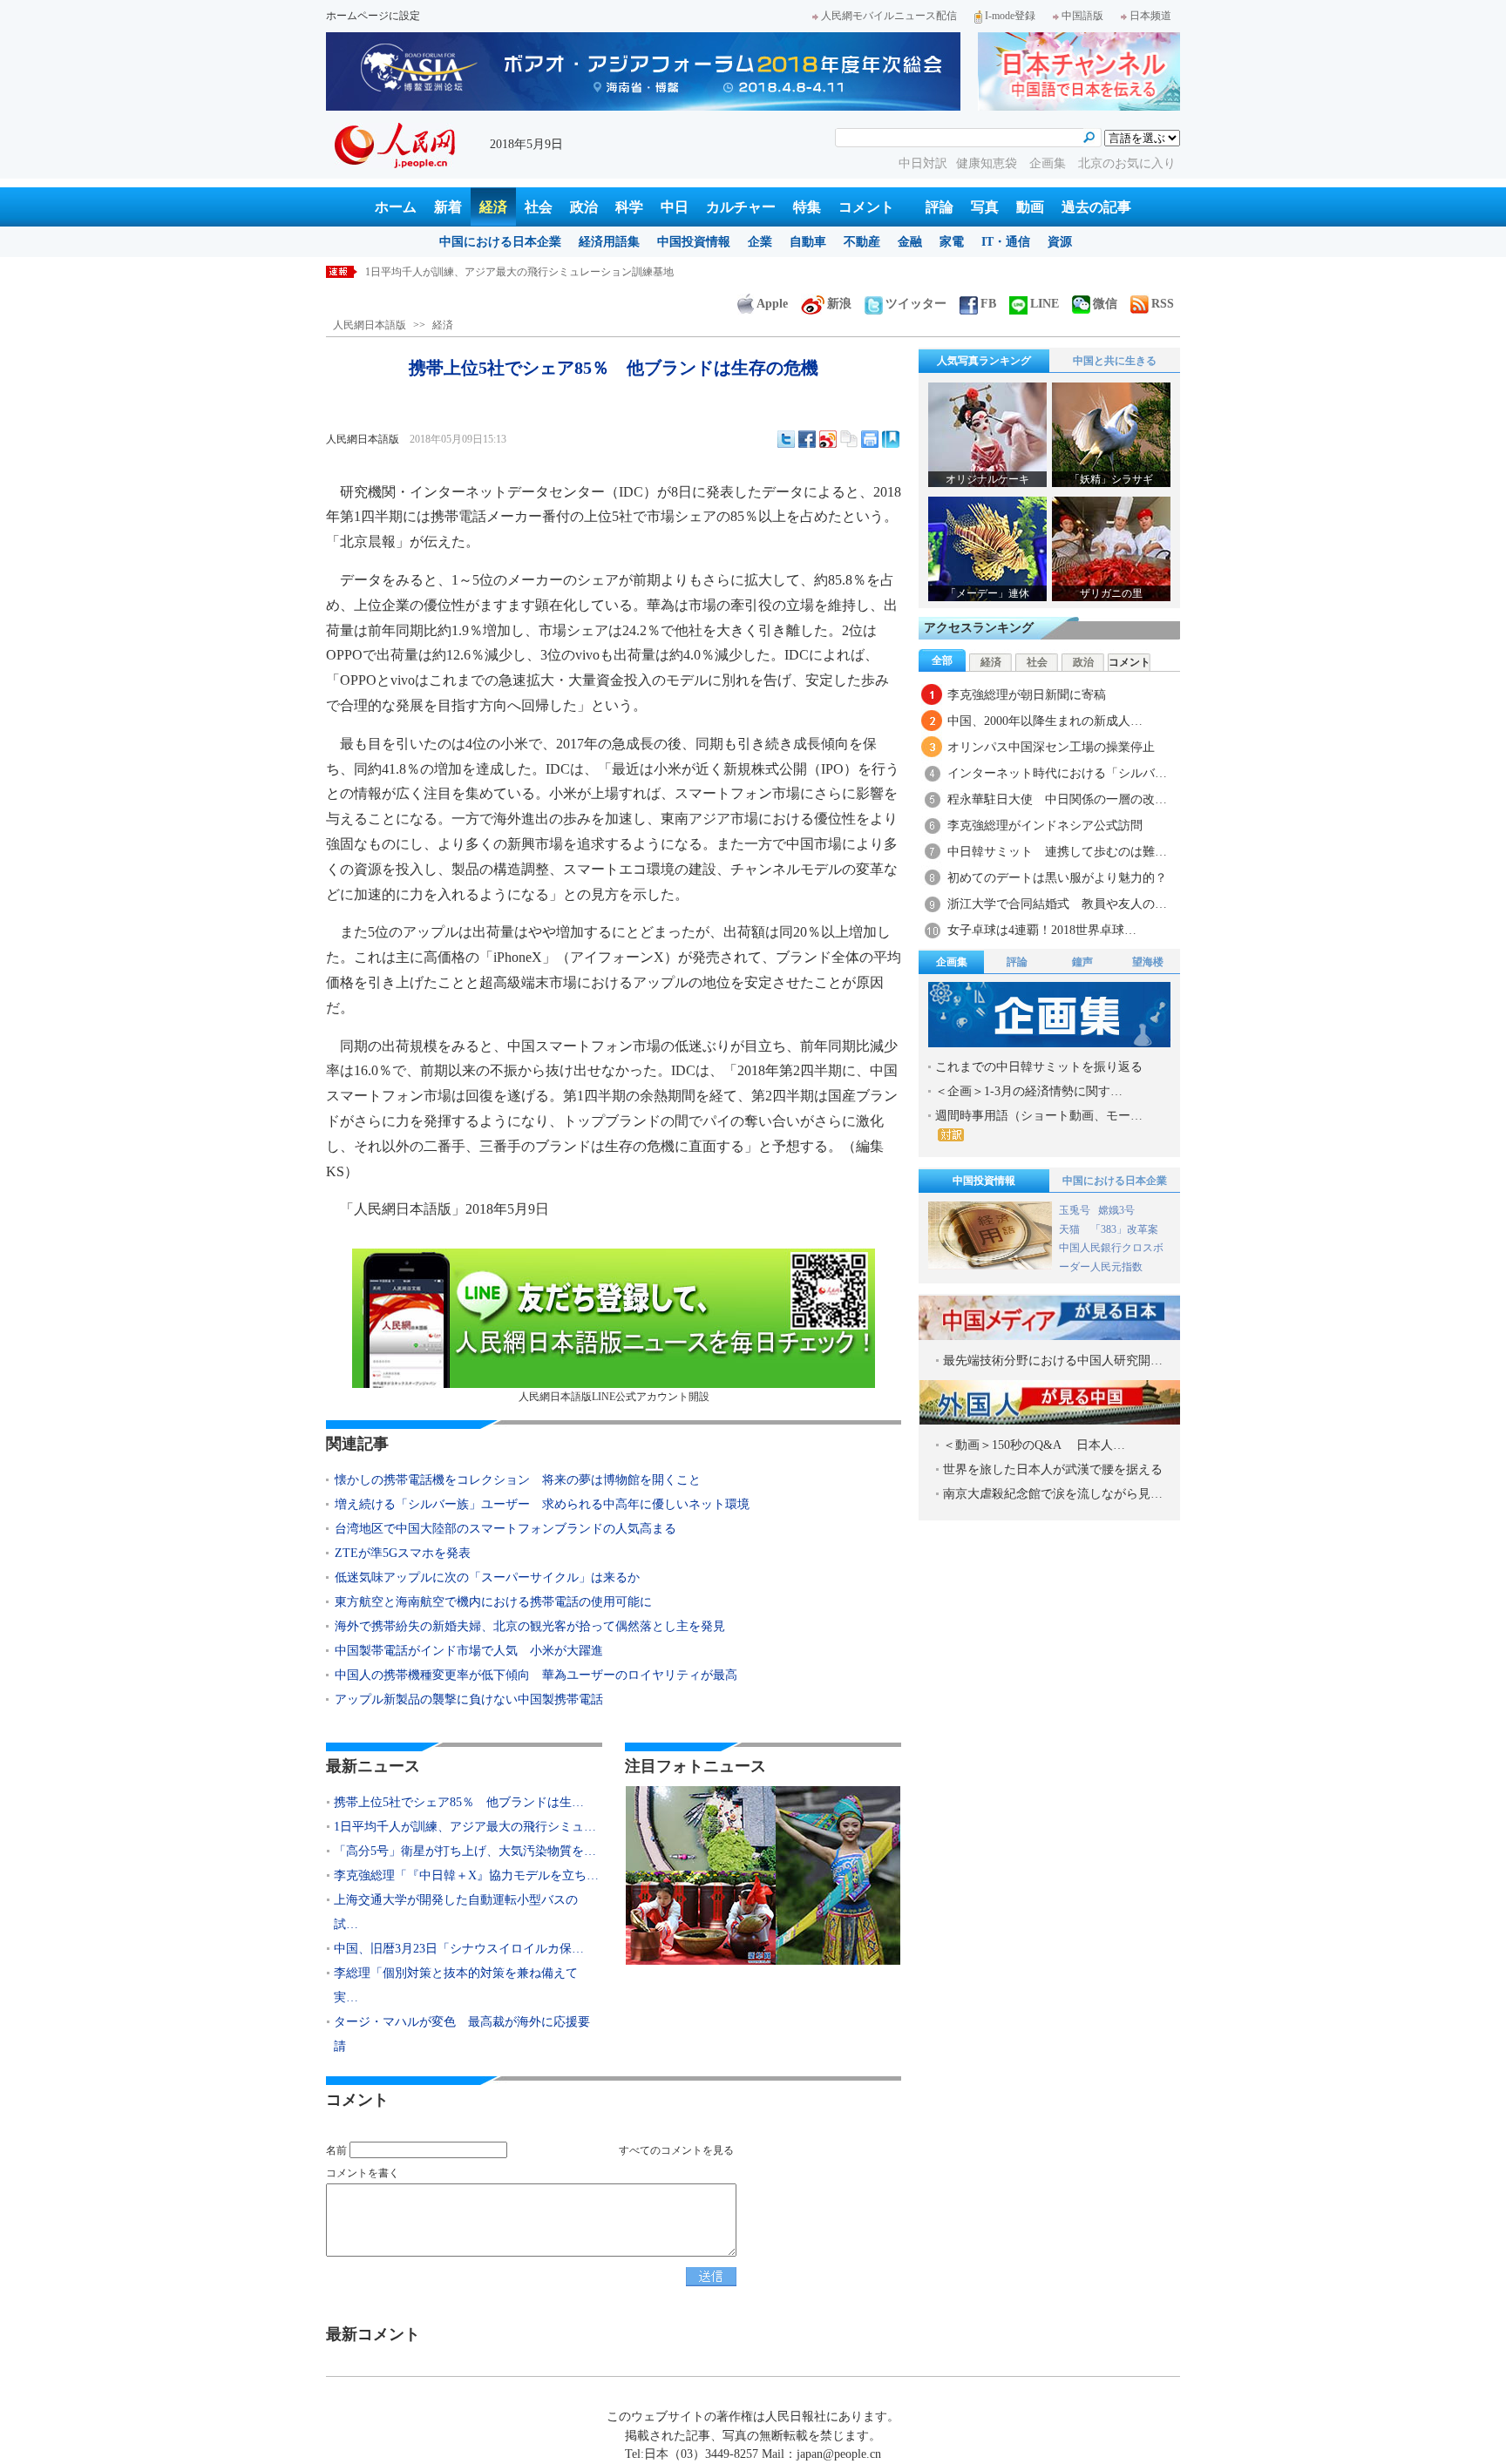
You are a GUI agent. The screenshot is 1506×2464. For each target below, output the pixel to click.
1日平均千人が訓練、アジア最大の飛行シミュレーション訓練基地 (519, 272)
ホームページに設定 (373, 16)
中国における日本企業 (500, 242)
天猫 (1071, 1229)
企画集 (1049, 163)
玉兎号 (1075, 1210)
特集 (807, 207)
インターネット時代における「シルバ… (1057, 773)
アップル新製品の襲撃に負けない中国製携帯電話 (469, 1699)
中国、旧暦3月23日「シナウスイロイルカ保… (459, 1949)
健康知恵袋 (988, 163)
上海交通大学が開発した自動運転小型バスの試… (456, 1912)
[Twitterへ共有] (786, 439)
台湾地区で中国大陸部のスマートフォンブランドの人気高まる (505, 1529)
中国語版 (1082, 16)
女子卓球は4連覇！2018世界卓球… (1042, 930)
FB (988, 304)
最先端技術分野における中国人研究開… (1053, 1361)
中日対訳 (923, 163)
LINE (1045, 304)
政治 (584, 207)
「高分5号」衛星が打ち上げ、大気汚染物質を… (465, 1851)
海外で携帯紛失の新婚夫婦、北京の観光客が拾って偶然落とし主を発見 (530, 1626)
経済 (493, 207)
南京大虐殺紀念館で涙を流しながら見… (1053, 1494)
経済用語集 (609, 242)
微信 (1105, 304)
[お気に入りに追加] (891, 439)
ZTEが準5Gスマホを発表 (403, 1553)
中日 (675, 207)
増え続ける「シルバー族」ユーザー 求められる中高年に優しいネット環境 (542, 1504)
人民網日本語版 (370, 325)
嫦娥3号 (1116, 1210)
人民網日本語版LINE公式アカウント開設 (614, 1397)
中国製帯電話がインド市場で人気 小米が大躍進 (469, 1651)
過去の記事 (1096, 207)
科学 (629, 207)
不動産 (862, 242)
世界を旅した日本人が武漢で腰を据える (1053, 1469)
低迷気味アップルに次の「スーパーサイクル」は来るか (487, 1577)
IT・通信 (1006, 242)
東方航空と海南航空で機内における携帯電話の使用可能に (493, 1602)
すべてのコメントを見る (676, 2150)
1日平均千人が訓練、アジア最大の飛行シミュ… (465, 1827)
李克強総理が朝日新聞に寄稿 (1027, 695)
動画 (1030, 207)
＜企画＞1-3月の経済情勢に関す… (1029, 1091)
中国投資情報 (694, 242)
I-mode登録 (1010, 16)
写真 (985, 207)
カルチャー (741, 207)
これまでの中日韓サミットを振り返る (1039, 1067)
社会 (539, 207)
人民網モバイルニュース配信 (889, 16)
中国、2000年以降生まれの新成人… (1045, 721)
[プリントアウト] (870, 439)
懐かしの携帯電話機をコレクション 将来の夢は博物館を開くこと (518, 1480)
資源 (1060, 242)
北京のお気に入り (1127, 163)
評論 (940, 207)
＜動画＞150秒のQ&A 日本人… (1034, 1445)
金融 (910, 242)
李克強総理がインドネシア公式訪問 (1045, 826)
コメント (866, 207)
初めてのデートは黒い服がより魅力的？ (1057, 878)
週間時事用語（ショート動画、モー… (1039, 1116)
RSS (1163, 304)
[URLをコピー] (849, 439)
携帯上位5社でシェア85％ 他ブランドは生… (459, 1802)
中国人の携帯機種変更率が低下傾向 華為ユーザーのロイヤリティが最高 (536, 1675)
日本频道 (1150, 16)
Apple (772, 304)
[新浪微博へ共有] (828, 439)
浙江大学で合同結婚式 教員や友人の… (1057, 904)
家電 (952, 242)
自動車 (808, 242)
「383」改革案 (1124, 1229)
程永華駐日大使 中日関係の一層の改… (1057, 799)
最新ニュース (373, 1766)
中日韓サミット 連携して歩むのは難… (1057, 852)
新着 (448, 207)
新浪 (839, 304)
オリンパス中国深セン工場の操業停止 (1051, 747)
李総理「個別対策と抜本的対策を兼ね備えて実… (456, 1985)
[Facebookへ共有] (807, 439)
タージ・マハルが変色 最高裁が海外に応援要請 (462, 2034)
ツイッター (916, 304)
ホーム (396, 207)
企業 (760, 242)
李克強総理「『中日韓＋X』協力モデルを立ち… (466, 1875)
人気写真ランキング (984, 361)
